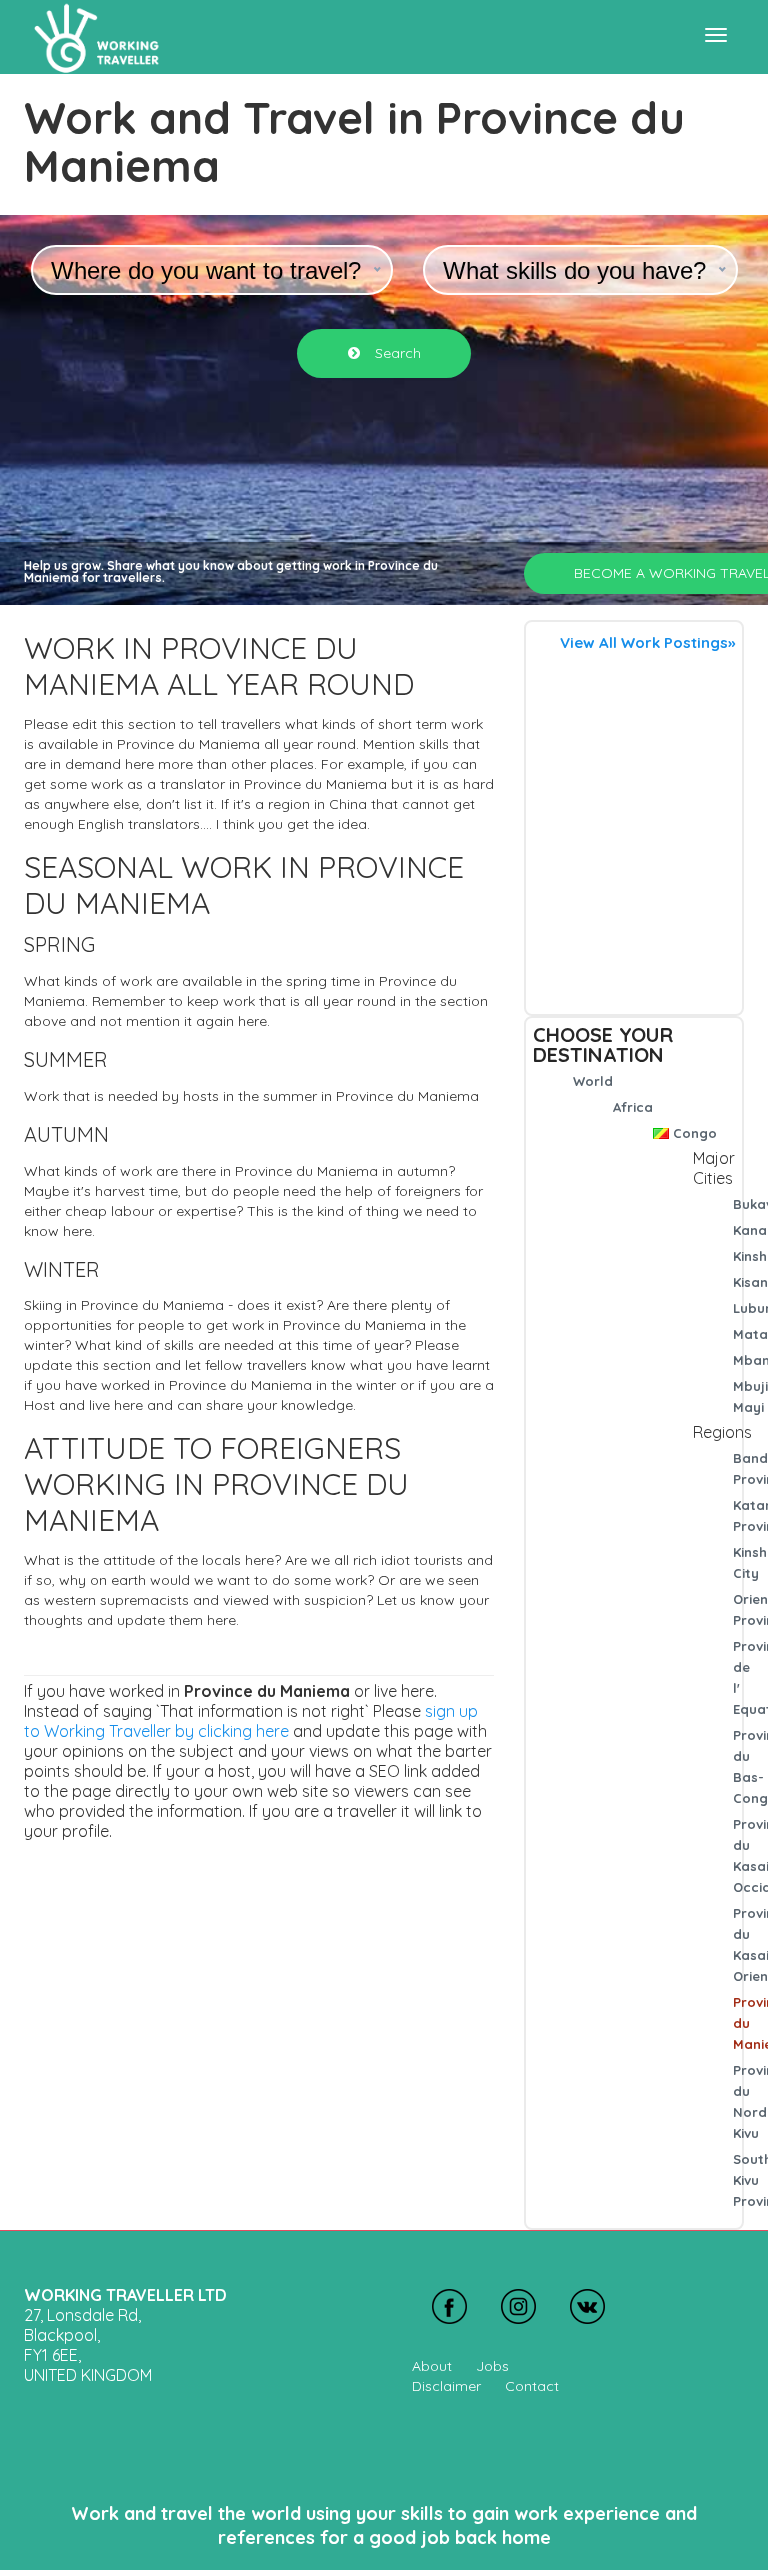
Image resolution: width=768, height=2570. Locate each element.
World (593, 1081)
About (432, 2366)
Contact (532, 2386)
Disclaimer (446, 2386)
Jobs (492, 2366)
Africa (633, 1107)
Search (396, 353)
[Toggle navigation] (716, 35)
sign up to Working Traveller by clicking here (251, 1721)
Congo (695, 1133)
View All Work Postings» (647, 642)
